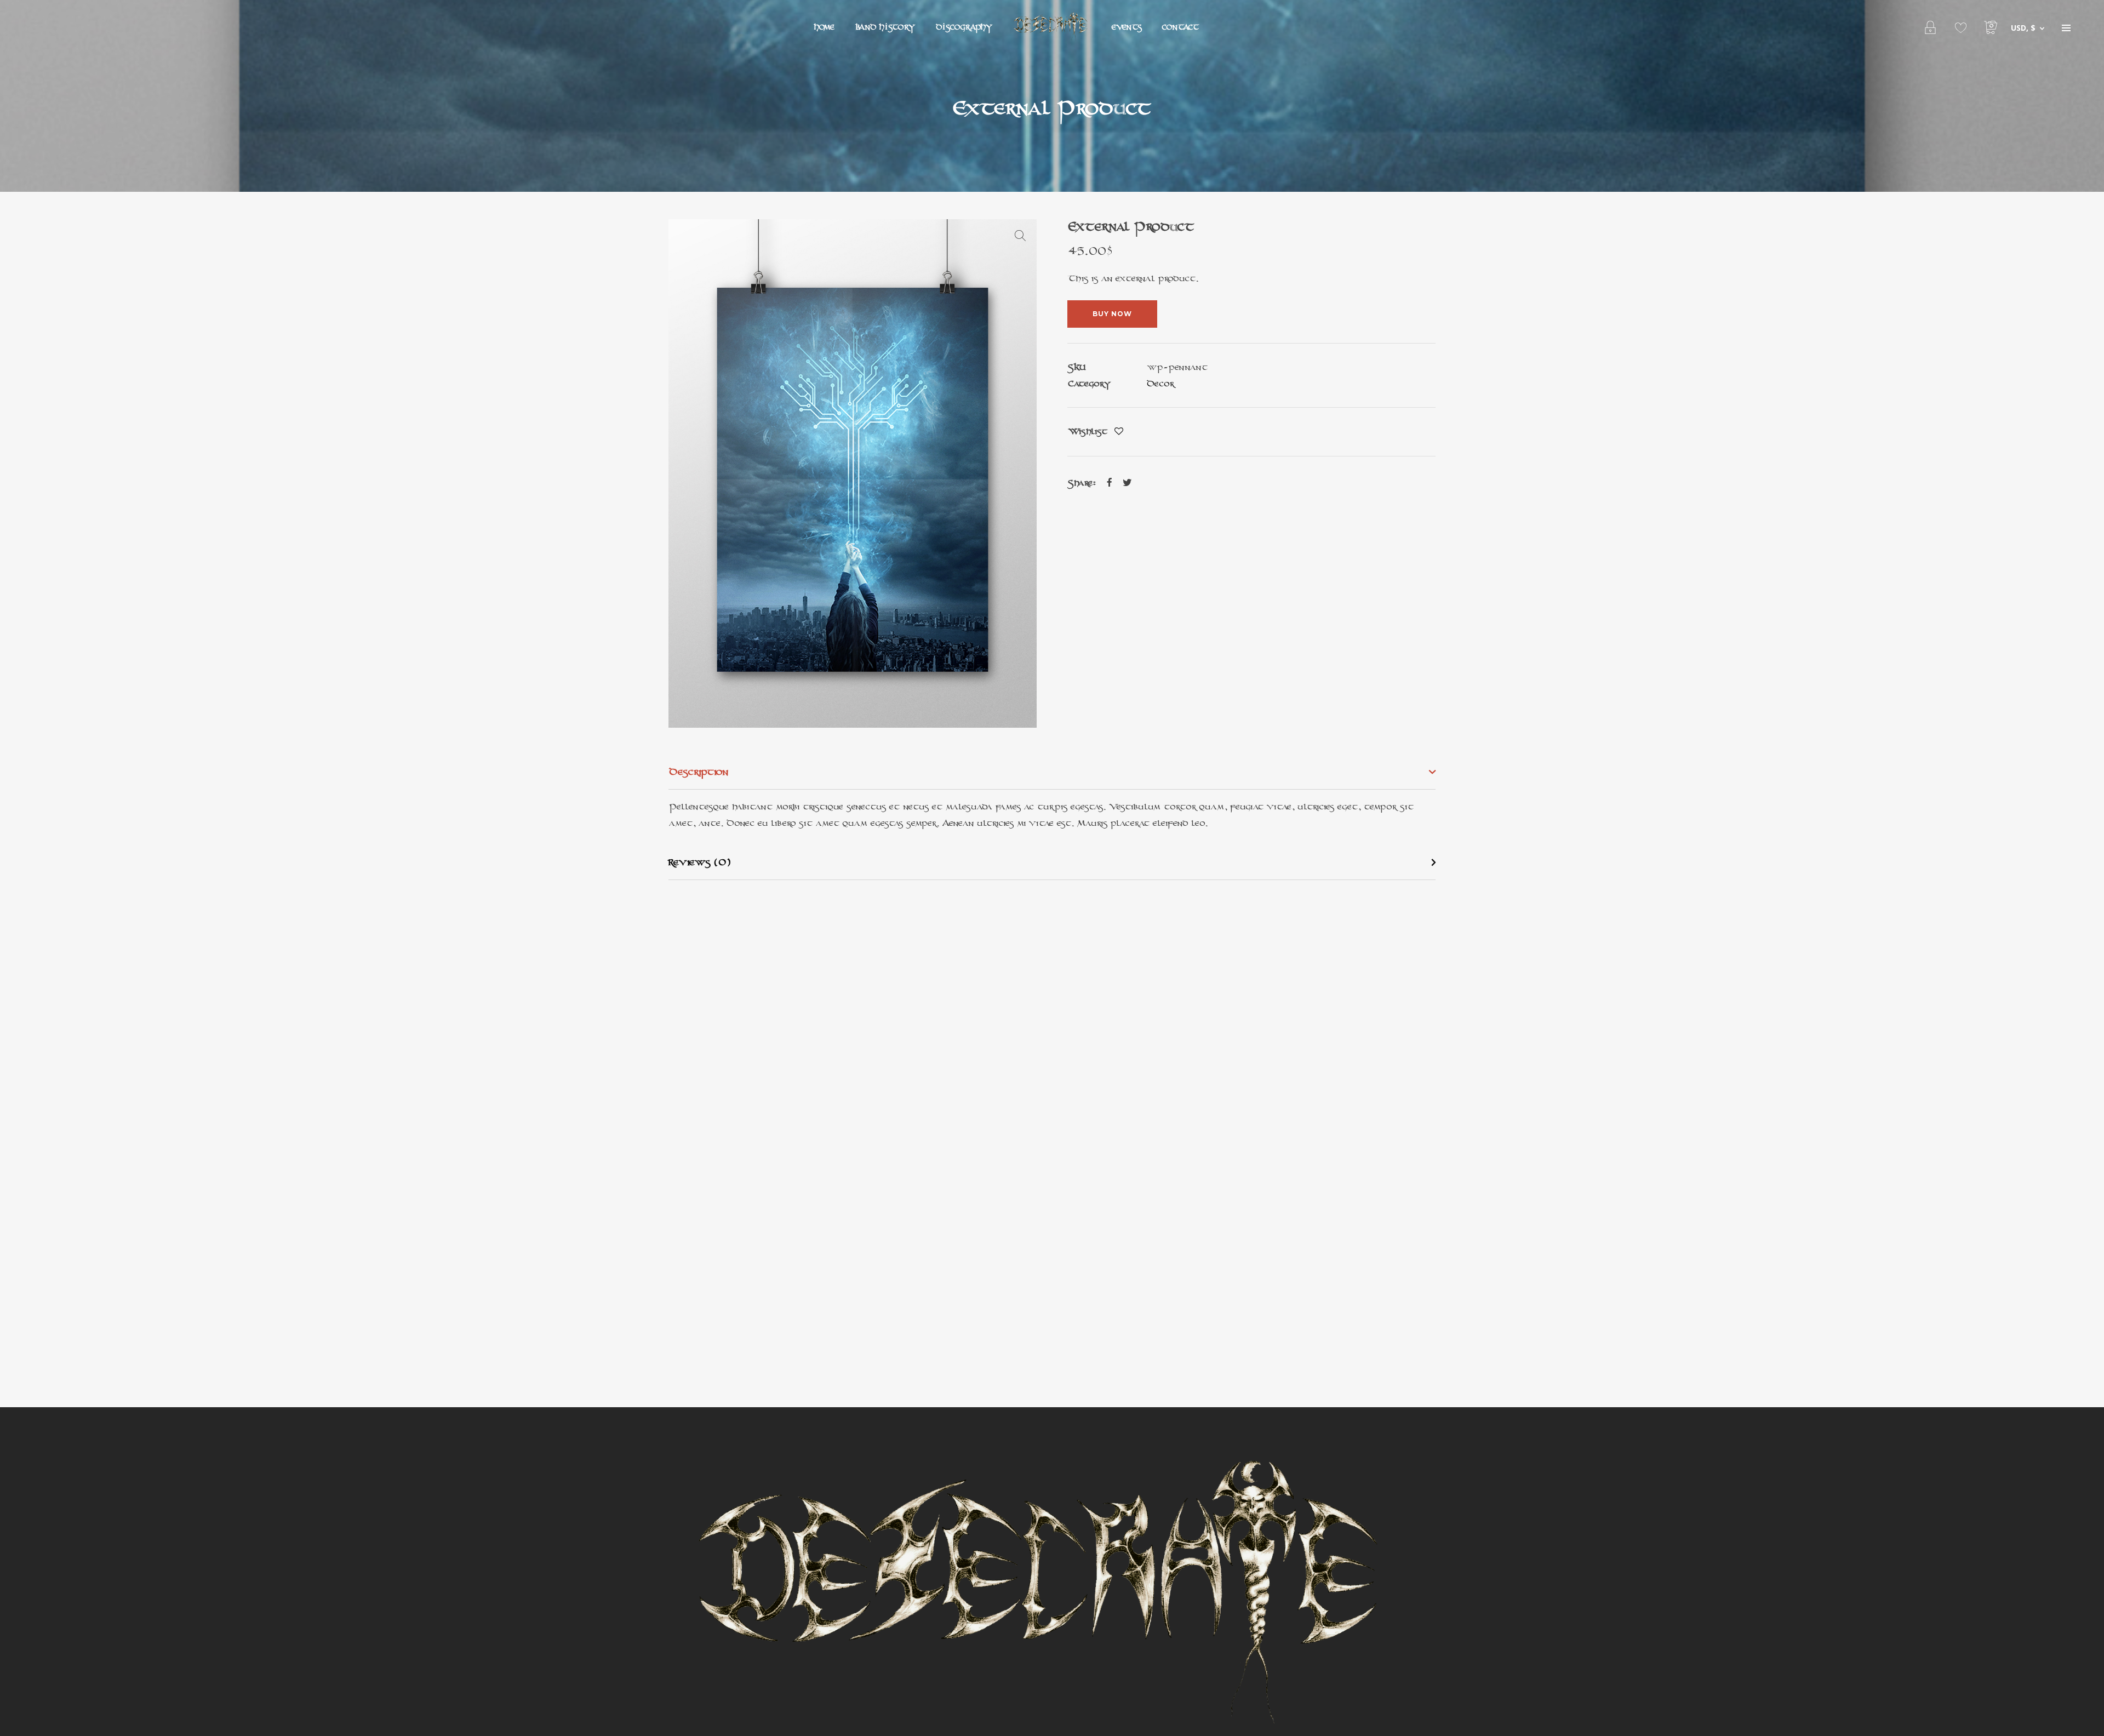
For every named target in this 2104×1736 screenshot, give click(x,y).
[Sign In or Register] (1931, 27)
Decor (1160, 383)
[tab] (1052, 772)
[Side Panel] (2066, 27)
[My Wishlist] (1961, 27)
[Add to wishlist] (1119, 432)
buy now (1112, 314)
